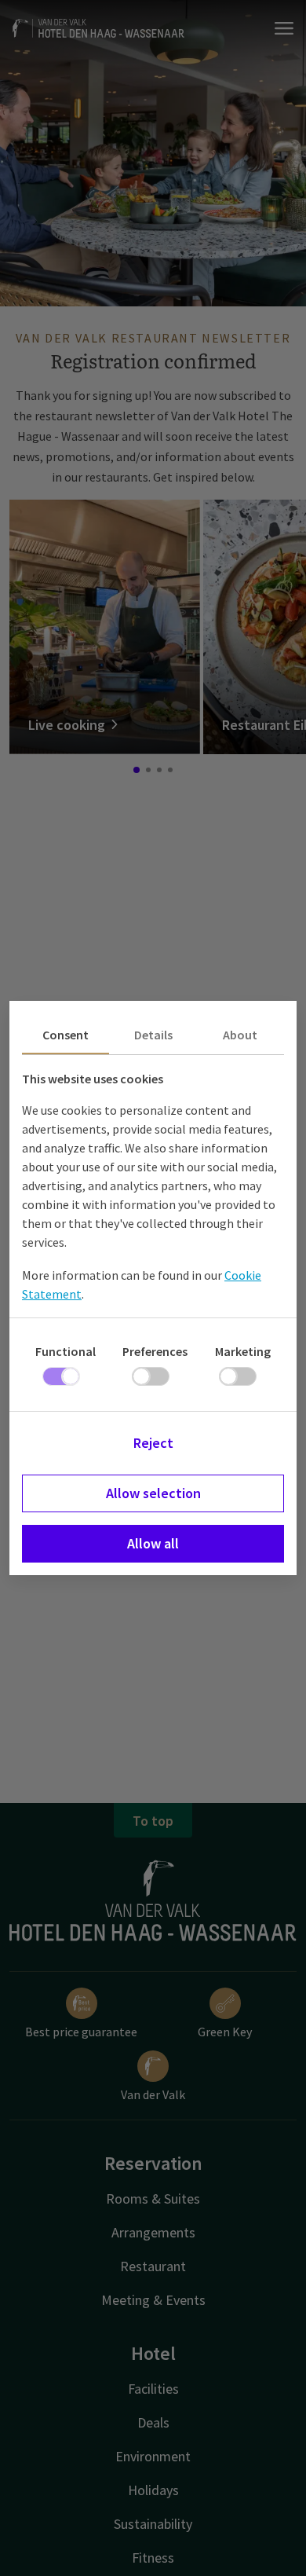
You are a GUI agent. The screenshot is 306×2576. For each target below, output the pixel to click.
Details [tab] (153, 1035)
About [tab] (240, 1035)
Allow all (153, 1543)
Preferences (155, 1351)
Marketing (243, 1351)
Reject (153, 1443)
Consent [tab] (66, 1035)
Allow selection (153, 1493)
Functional (66, 1351)
